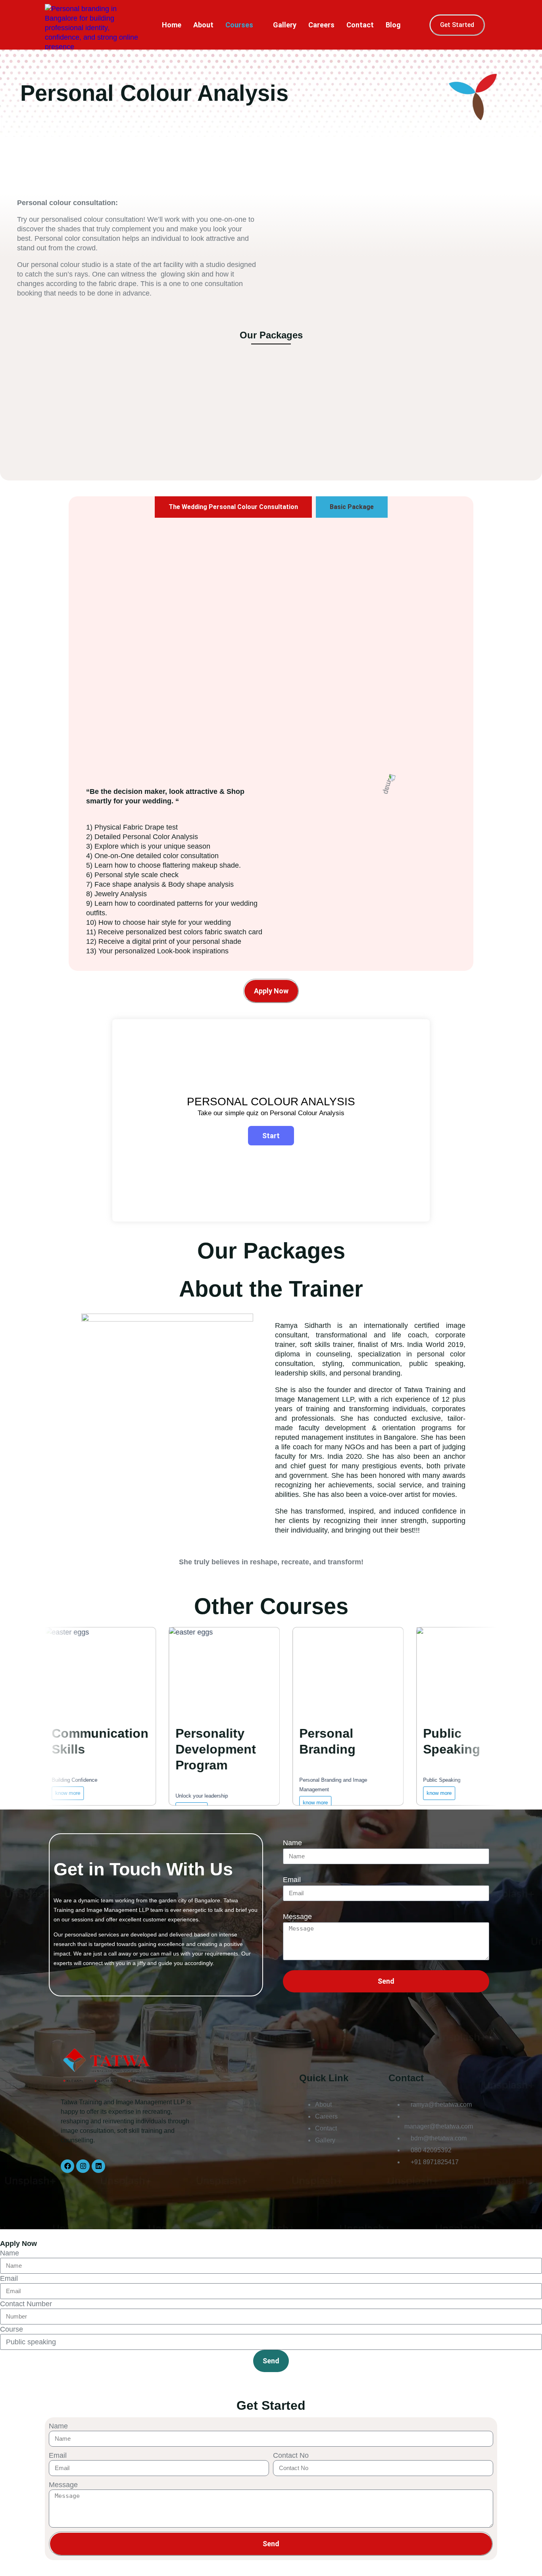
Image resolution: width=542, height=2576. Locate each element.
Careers (321, 25)
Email (292, 1880)
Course (12, 2329)
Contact (360, 25)
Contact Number (26, 2304)
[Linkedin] (98, 2166)
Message (297, 1917)
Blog (393, 25)
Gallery (285, 25)
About (203, 25)
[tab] (233, 507)
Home (172, 25)
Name (292, 1843)
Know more (264, 1803)
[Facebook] (67, 2166)
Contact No (291, 2455)
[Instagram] (83, 2166)
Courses (239, 25)
